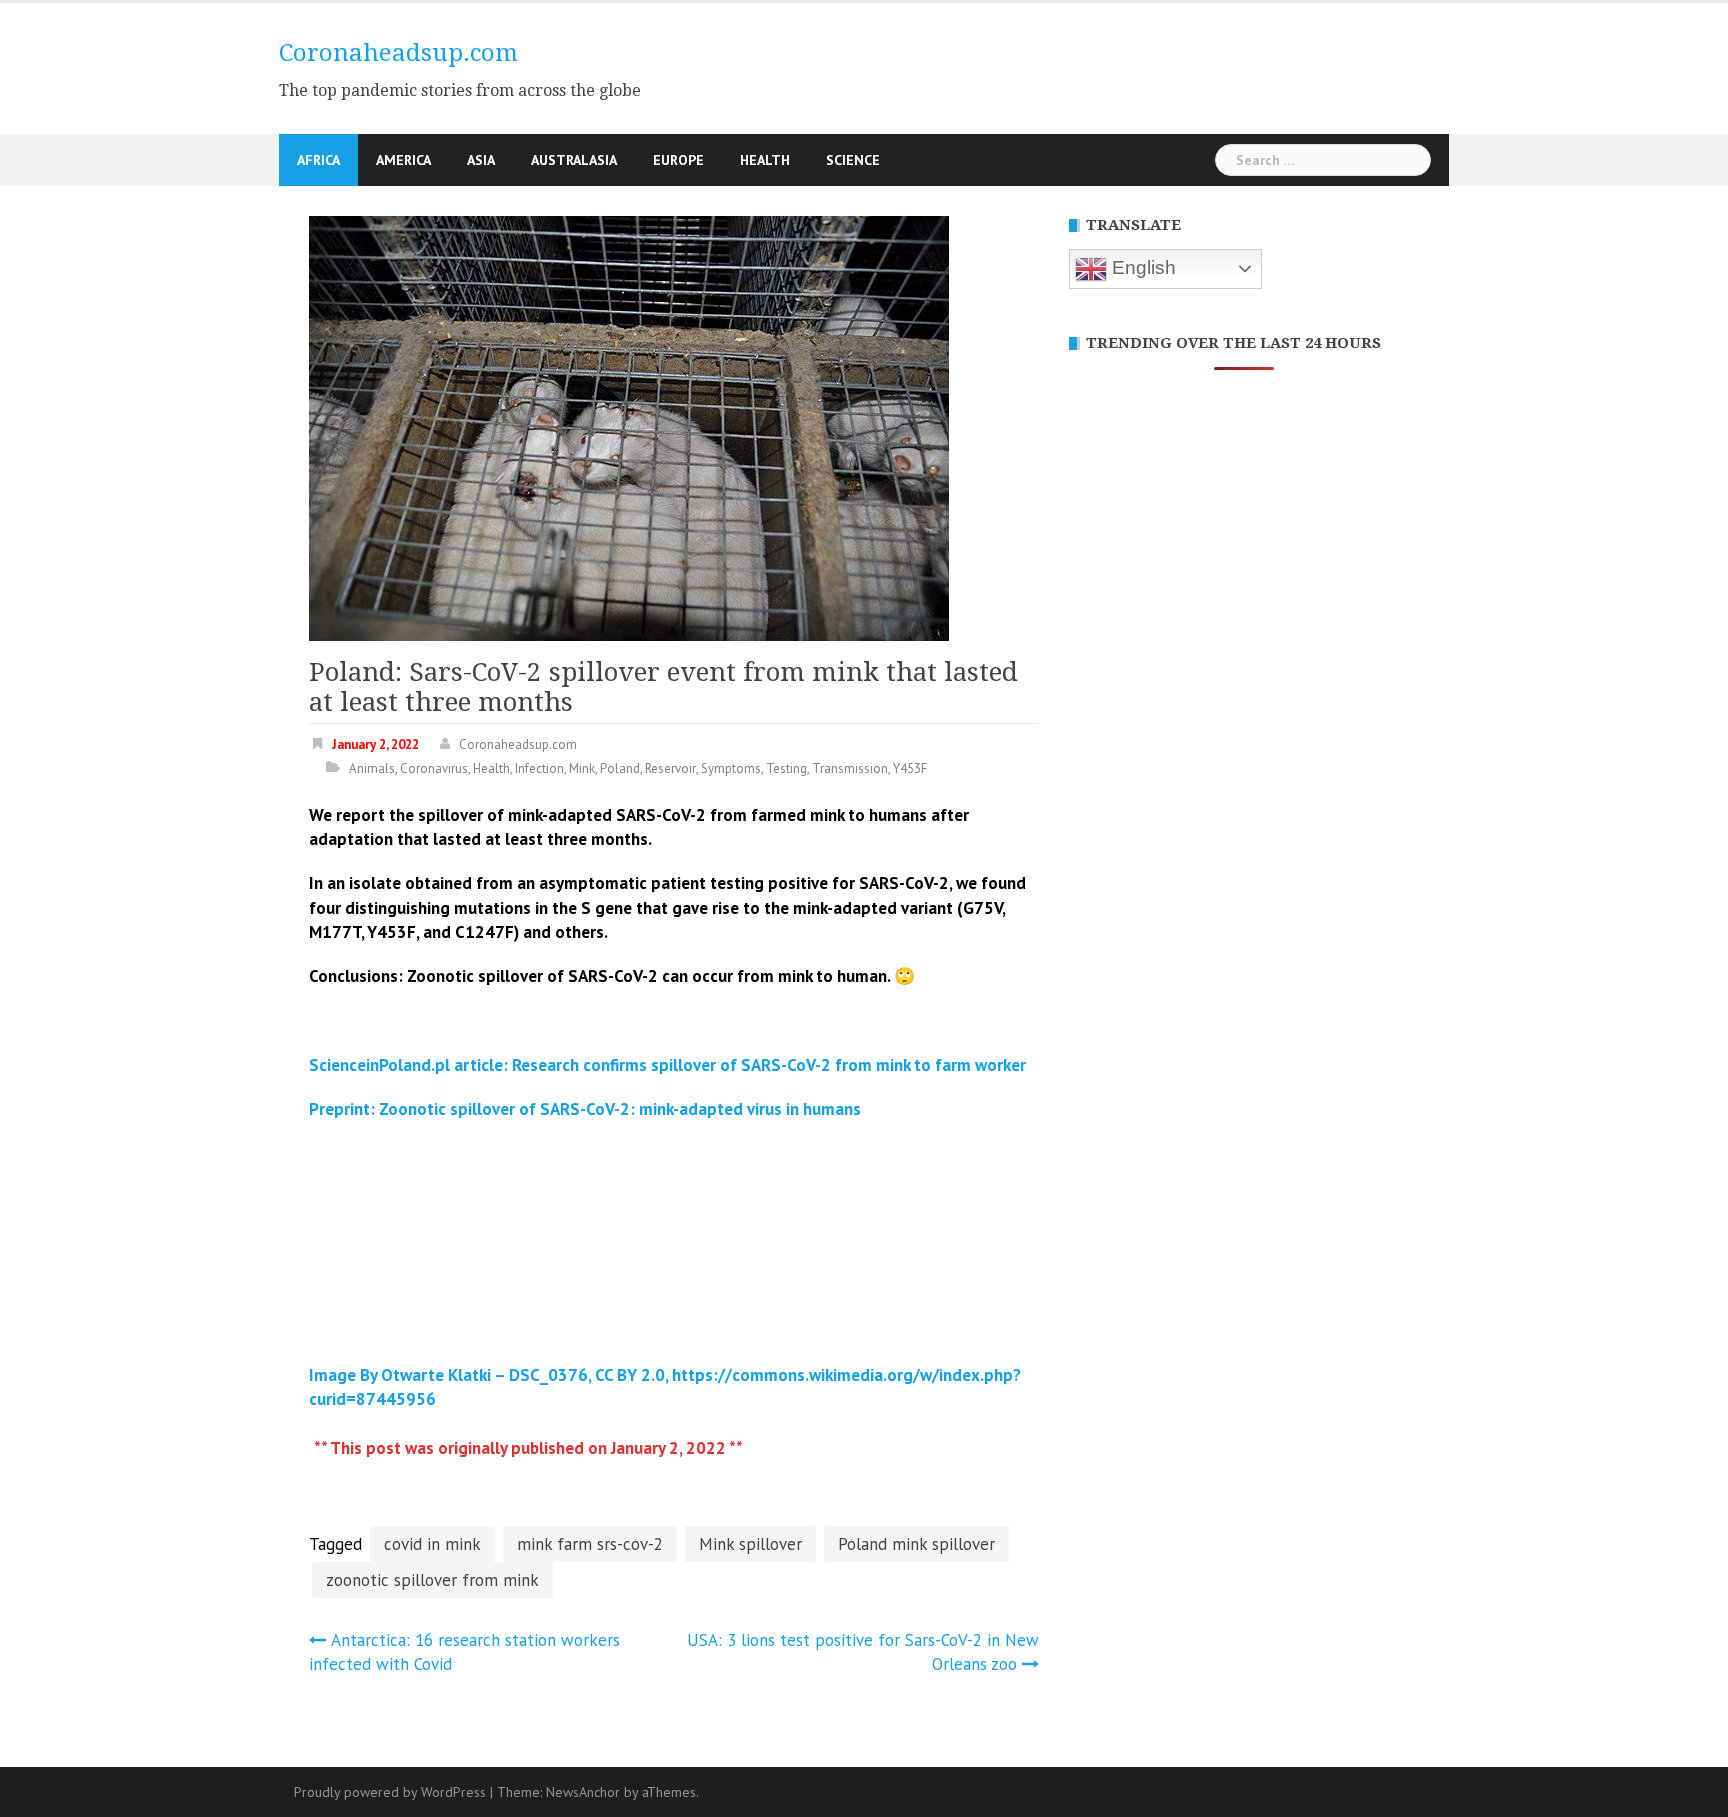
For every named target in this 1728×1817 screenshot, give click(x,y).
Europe (678, 160)
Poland (620, 768)
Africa (318, 160)
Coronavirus (434, 768)
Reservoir (670, 768)
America (403, 160)
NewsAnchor (583, 1792)
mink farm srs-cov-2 (590, 1544)
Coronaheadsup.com (398, 53)
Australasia (574, 160)
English (1141, 267)
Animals (372, 768)
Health (765, 160)
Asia (481, 160)
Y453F (910, 768)
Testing (786, 768)
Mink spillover (750, 1544)
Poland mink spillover (916, 1544)
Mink (582, 768)
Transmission (850, 768)
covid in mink (432, 1544)
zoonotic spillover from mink (432, 1580)
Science (853, 160)
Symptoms (731, 768)
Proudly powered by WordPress (390, 1792)
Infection (539, 768)
